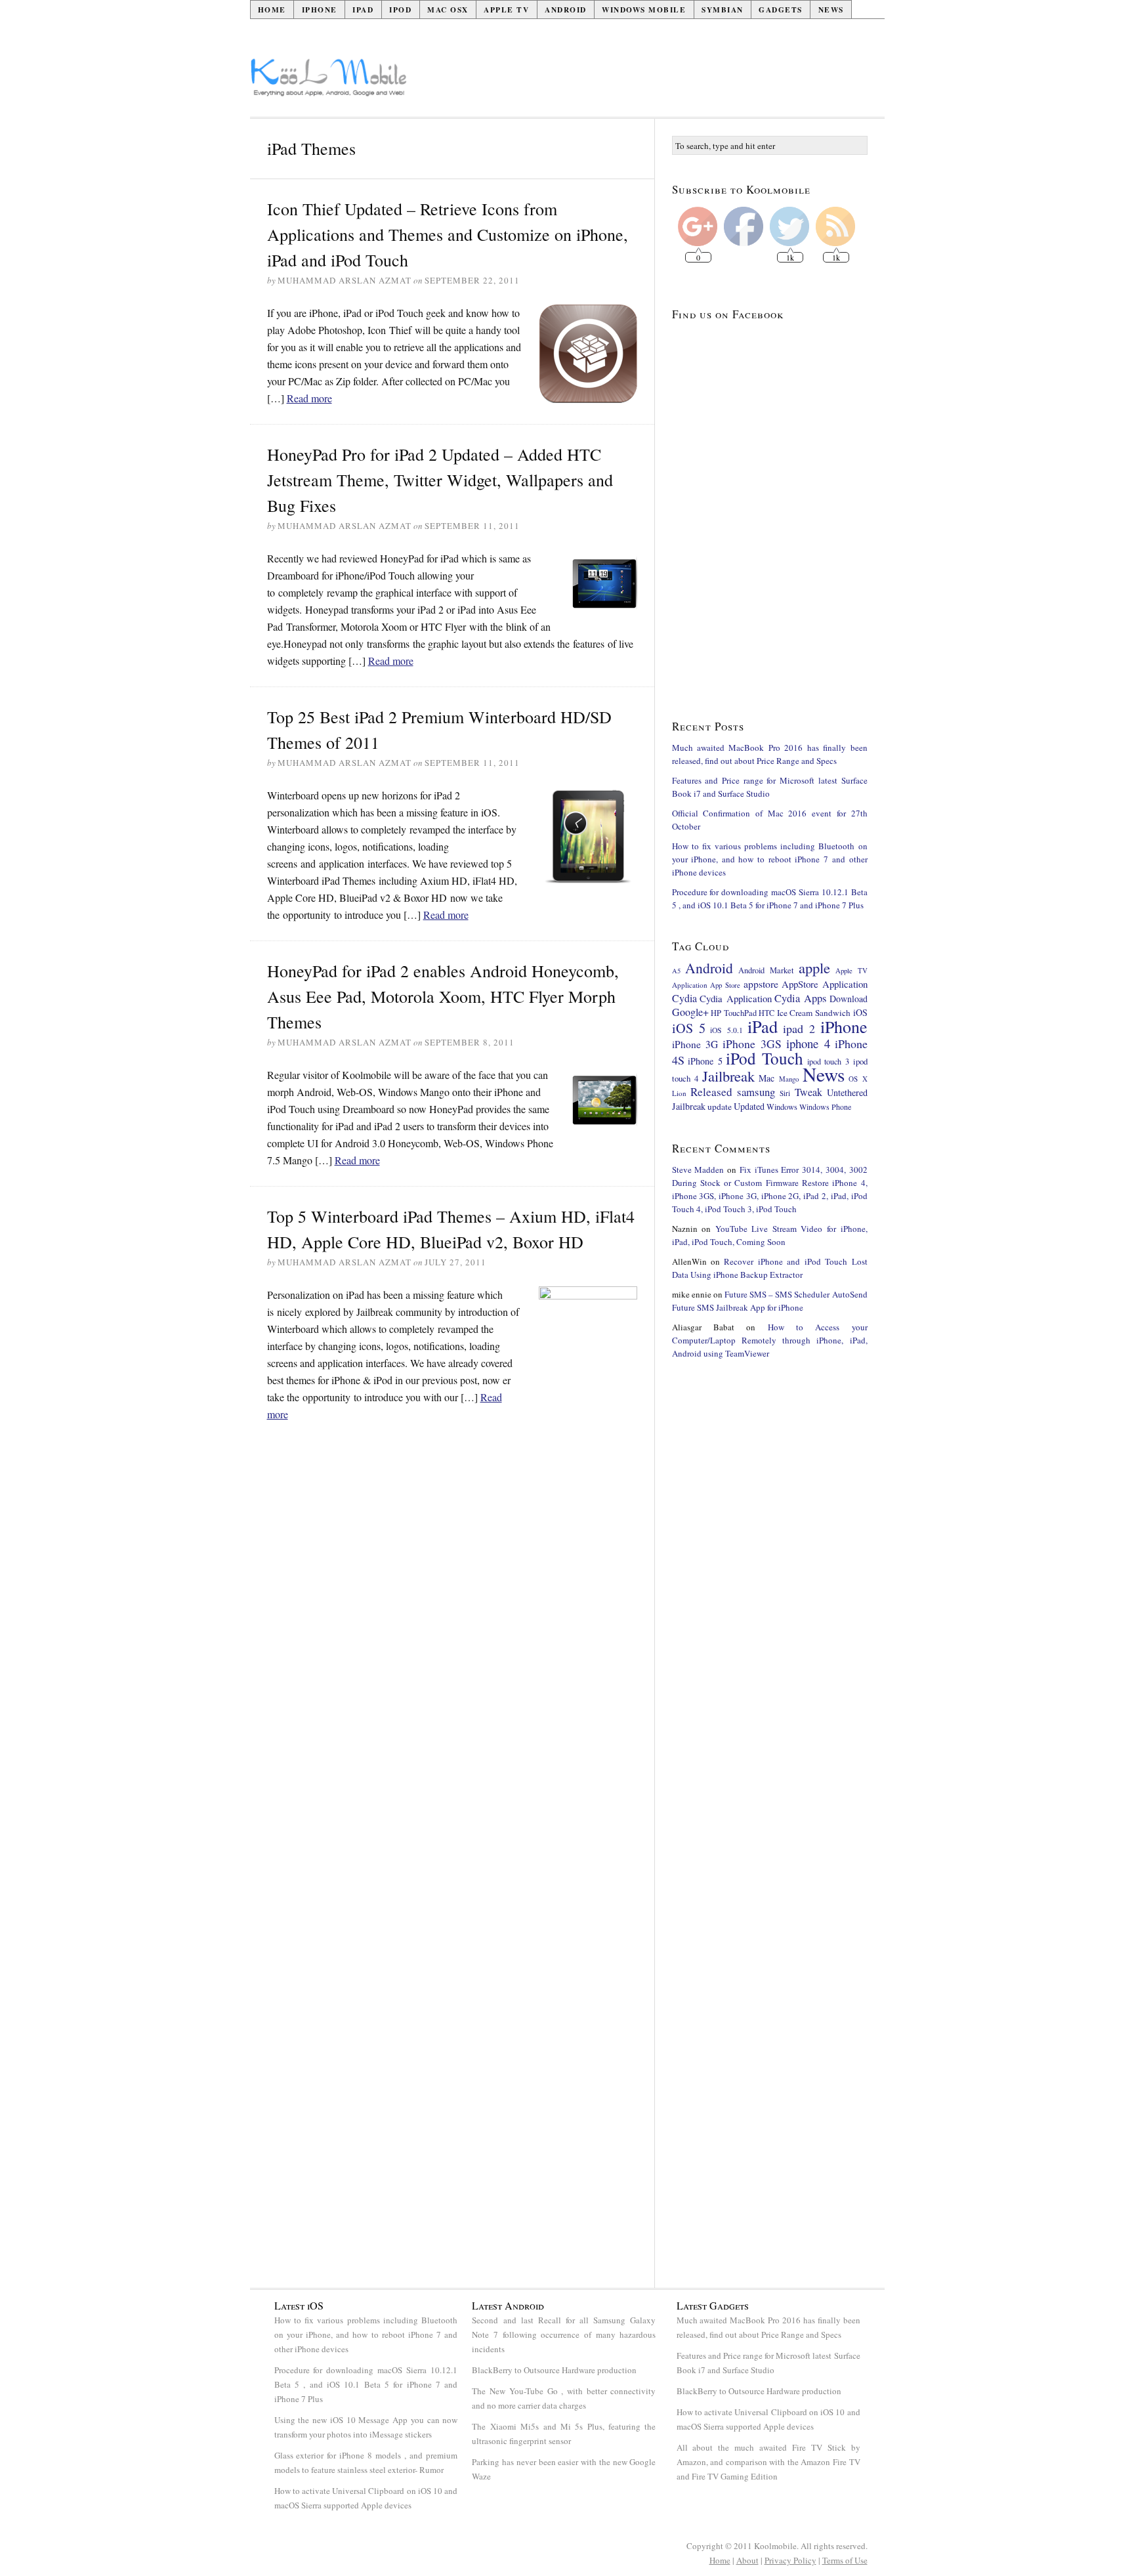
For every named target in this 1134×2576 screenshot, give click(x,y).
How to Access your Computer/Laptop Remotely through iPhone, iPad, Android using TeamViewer (770, 1340)
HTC (766, 1013)
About (747, 2560)
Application (690, 985)
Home (272, 10)
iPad (363, 10)
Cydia (684, 998)
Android (566, 10)
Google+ (690, 1012)
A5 (676, 971)
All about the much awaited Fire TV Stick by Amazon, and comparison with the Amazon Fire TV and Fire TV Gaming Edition (768, 2462)
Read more (309, 398)
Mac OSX (448, 10)
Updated (749, 1106)
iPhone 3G (695, 1044)
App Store (725, 985)
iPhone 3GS (752, 1044)
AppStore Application (825, 984)
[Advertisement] (646, 83)
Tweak (808, 1092)
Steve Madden (698, 1170)
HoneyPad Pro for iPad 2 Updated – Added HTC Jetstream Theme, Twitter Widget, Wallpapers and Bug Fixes (440, 480)
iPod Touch (765, 1058)
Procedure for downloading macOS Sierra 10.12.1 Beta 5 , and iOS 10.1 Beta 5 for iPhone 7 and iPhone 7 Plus (366, 2384)
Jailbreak (728, 1076)
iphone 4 (808, 1043)
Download (849, 999)
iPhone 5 (705, 1061)
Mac (766, 1078)
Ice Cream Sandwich (814, 1013)
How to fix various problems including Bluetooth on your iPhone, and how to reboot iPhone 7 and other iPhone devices (770, 859)
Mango (789, 1079)
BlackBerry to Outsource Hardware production (554, 2370)
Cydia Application (736, 998)
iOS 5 (689, 1028)
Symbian (723, 10)
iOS (860, 1012)
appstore (761, 983)
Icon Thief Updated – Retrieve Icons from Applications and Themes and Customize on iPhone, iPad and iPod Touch (448, 234)
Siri (785, 1093)
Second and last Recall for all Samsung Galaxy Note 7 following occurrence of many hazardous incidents (564, 2334)
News (831, 10)
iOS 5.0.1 (726, 1030)
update (720, 1107)
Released (711, 1092)
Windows (782, 1107)
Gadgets (781, 10)
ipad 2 (799, 1028)
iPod (400, 10)
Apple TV (506, 10)
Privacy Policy (790, 2560)
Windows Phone (825, 1107)
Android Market (766, 970)
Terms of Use (845, 2560)
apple (814, 967)
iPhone (320, 10)
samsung (756, 1092)
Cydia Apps (800, 998)
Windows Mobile (644, 10)
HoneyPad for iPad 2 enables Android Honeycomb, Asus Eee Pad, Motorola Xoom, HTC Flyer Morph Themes (443, 996)
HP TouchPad (734, 1013)
